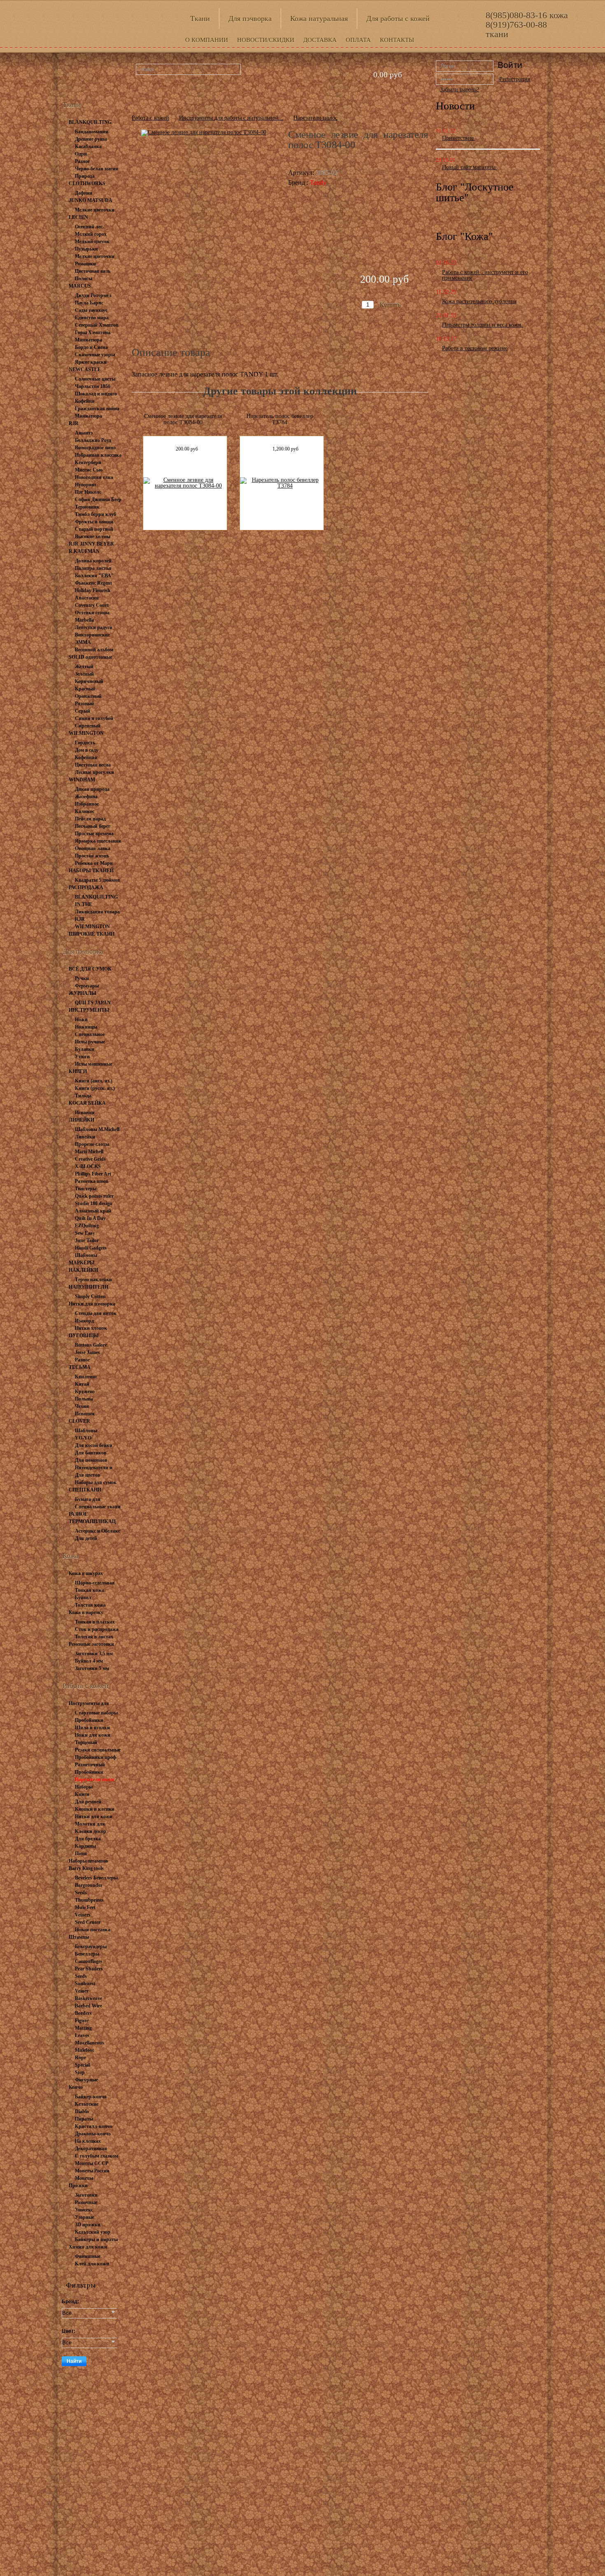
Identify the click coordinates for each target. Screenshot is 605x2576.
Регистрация (515, 79)
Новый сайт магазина (470, 167)
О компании (207, 40)
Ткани (200, 19)
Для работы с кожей (398, 19)
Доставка (320, 40)
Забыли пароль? (460, 89)
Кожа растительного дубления (479, 301)
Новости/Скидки (266, 40)
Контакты (397, 40)
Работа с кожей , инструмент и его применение (485, 275)
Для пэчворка (250, 19)
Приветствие (459, 138)
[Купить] (383, 289)
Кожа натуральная (319, 19)
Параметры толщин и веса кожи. (483, 325)
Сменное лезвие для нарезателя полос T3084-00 (183, 419)
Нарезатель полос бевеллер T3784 (280, 419)
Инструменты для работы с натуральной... (231, 118)
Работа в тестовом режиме (475, 348)
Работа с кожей (150, 118)
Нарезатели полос (315, 118)
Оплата (358, 40)
